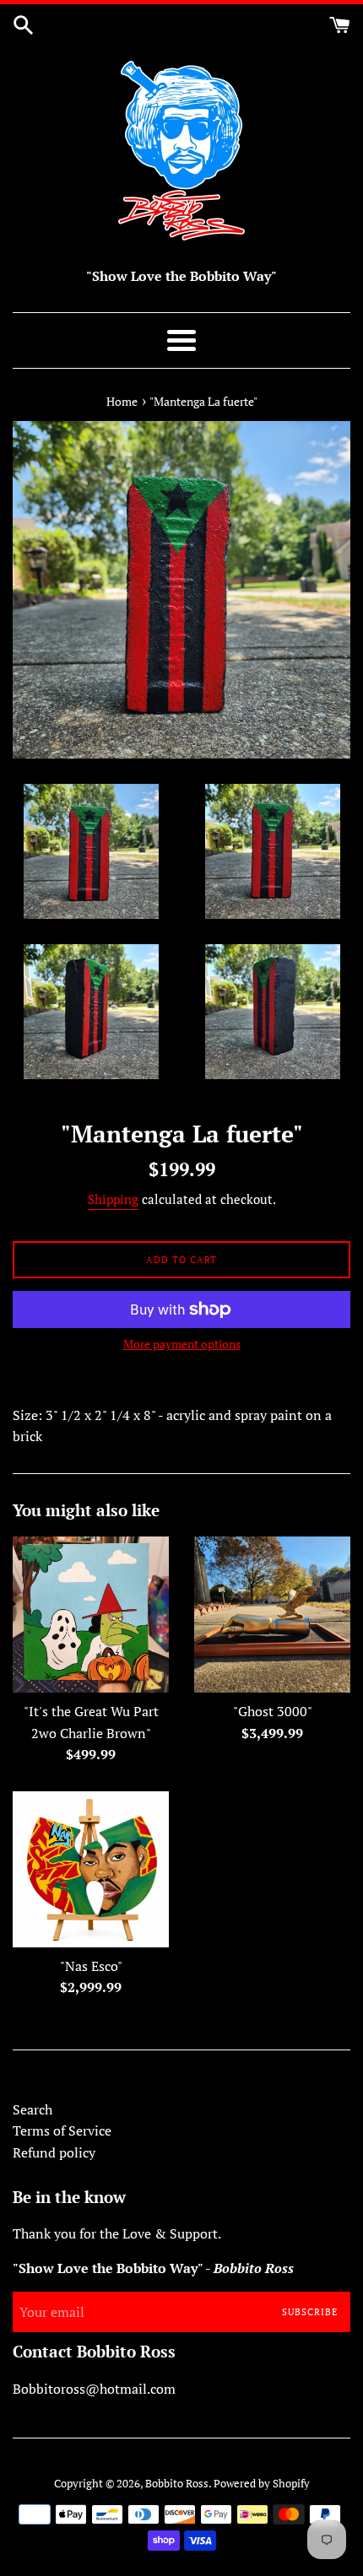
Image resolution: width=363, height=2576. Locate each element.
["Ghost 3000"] (272, 1615)
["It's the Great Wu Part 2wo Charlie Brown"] (91, 1615)
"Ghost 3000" (273, 1711)
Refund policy (54, 2152)
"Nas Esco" (91, 1966)
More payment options (182, 1344)
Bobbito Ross (177, 2484)
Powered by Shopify (262, 2484)
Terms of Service (62, 2130)
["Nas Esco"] (91, 1869)
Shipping (113, 1199)
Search (33, 2109)
